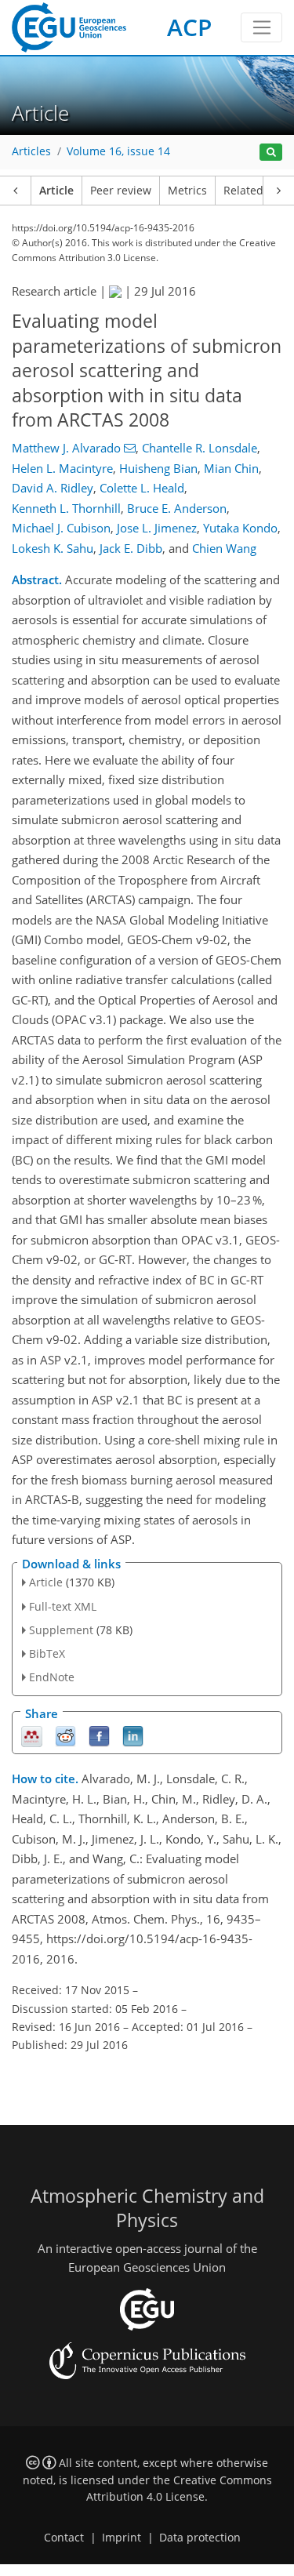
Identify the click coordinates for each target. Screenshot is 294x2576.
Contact (64, 2538)
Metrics (187, 191)
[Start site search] (271, 153)
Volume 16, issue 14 (118, 151)
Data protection (200, 2538)
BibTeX (47, 1653)
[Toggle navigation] (261, 27)
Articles (31, 151)
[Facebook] (99, 1735)
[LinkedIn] (133, 1735)
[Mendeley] (32, 1735)
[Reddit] (65, 1735)
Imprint (122, 2538)
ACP (189, 27)
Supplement (61, 1630)
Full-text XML (63, 1606)
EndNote (52, 1677)
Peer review (121, 191)
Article (56, 191)
